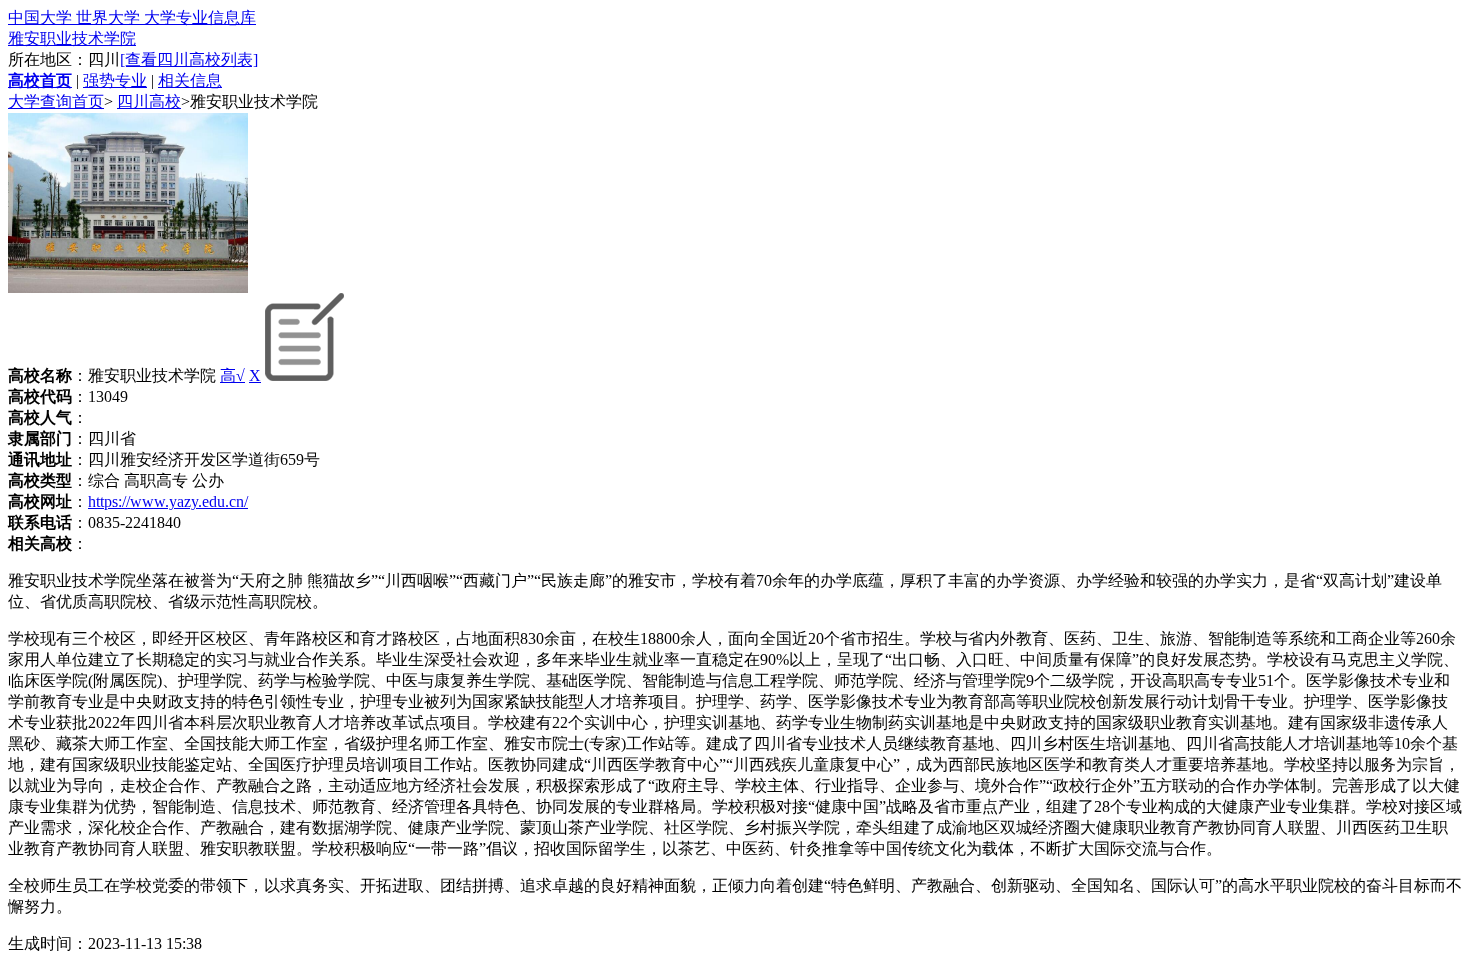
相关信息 (190, 80)
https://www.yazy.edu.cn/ (168, 501)
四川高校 (149, 101)
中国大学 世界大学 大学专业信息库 (132, 17)
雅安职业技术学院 (72, 38)
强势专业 (115, 80)
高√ (232, 375)
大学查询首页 (56, 101)
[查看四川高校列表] (189, 59)
